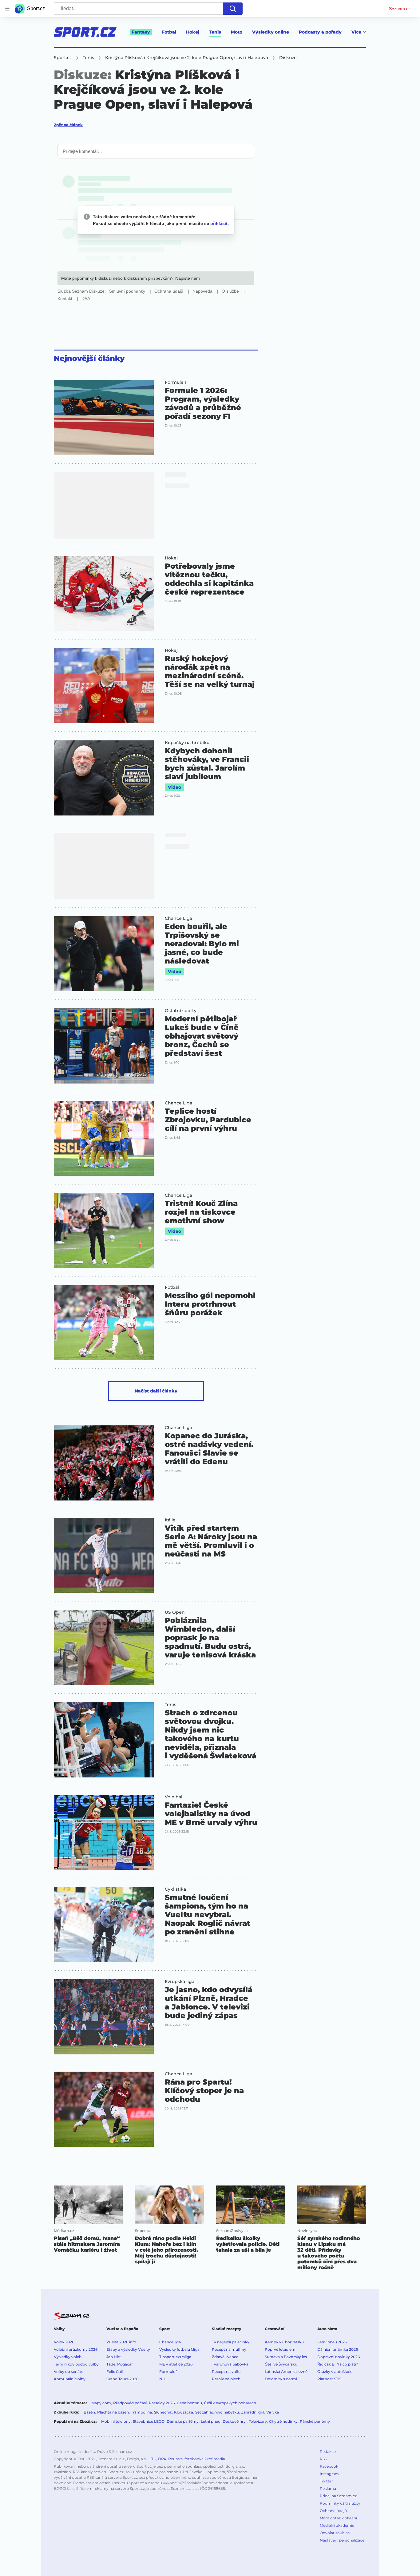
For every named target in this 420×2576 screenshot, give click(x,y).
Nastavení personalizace (342, 2540)
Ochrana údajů (333, 2511)
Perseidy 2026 (162, 2403)
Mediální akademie (337, 2525)
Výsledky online (271, 32)
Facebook (329, 2466)
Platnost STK (329, 2379)
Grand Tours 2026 (122, 2379)
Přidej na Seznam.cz (338, 2496)
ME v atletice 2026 (176, 2364)
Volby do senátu (69, 2372)
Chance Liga (178, 918)
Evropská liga (180, 1981)
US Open (175, 1612)
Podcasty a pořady (320, 32)
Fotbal (169, 32)
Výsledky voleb (68, 2357)
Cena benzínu (189, 2403)
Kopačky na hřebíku (187, 743)
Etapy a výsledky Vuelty (128, 2349)
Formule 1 (176, 382)
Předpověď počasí (130, 2403)
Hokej (193, 32)
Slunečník (163, 2412)
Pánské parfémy (315, 2421)
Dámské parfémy (183, 2421)
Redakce (328, 2452)
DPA (162, 2459)
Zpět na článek (68, 125)
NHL (163, 2379)
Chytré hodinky (283, 2421)
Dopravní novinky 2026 (339, 2357)
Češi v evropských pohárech (230, 2403)
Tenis (215, 32)
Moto (237, 32)
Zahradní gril (253, 2412)
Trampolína (141, 2412)
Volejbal (174, 1797)
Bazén (89, 2412)
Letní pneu (211, 2421)
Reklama (328, 2488)
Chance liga (170, 2342)
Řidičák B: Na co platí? (338, 2364)
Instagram (329, 2474)
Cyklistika (175, 1889)
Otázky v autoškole (335, 2372)
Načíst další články (156, 1391)
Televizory (258, 2421)
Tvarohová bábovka (230, 2364)
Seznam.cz (400, 9)
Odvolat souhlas (335, 2533)
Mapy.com (101, 2403)
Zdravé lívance (225, 2357)
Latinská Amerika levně (286, 2372)
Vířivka (273, 2412)
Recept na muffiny (229, 2349)
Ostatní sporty (181, 1011)
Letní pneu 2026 (332, 2342)
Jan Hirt (114, 2357)
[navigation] (7, 9)
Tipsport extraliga (175, 2357)
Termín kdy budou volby (76, 2364)
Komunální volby (70, 2379)
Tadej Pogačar (120, 2364)
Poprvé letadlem (280, 2349)
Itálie (170, 1520)
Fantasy (141, 32)
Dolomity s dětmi (281, 2379)
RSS (323, 2459)
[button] (104, 418)
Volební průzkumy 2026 (76, 2349)
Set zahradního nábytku (217, 2412)
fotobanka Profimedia (205, 2459)
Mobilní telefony (116, 2421)
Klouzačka (184, 2412)
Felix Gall (115, 2372)
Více (356, 32)
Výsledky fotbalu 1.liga (179, 2349)
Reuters (175, 2459)
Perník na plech (226, 2379)
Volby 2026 (64, 2342)
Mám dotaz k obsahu (339, 2518)
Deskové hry (235, 2421)
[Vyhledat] (233, 9)
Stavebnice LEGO (149, 2421)
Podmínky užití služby (340, 2503)
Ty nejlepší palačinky (231, 2342)
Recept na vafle (226, 2372)
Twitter (326, 2481)
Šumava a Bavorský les (286, 2357)
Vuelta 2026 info (121, 2342)
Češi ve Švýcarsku (281, 2364)
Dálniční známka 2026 (338, 2349)
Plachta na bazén (113, 2412)
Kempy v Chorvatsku (284, 2342)
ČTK (152, 2459)
